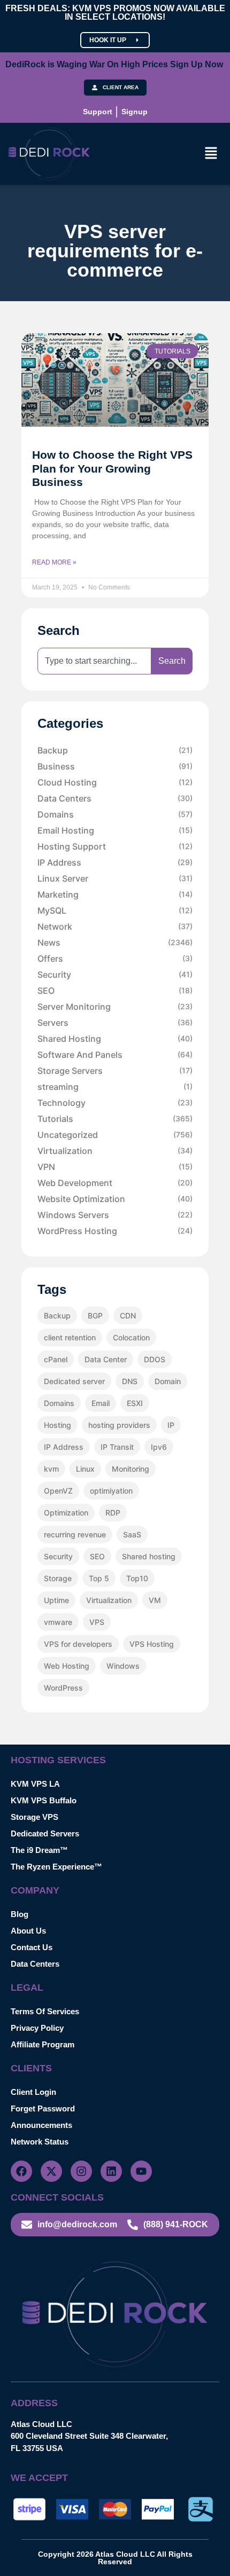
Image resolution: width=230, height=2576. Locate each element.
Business (115, 766)
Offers (115, 959)
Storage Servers (115, 1071)
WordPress (63, 1688)
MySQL (115, 910)
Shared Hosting (115, 1039)
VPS (97, 1622)
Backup (115, 750)
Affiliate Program (43, 2044)
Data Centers (115, 798)
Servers (115, 1023)
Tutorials (115, 1119)
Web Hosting (67, 1666)
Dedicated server (74, 1381)
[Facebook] (21, 2171)
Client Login (33, 2092)
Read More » (54, 562)
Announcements (41, 2125)
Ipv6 (159, 1447)
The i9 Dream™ (39, 1850)
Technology (115, 1103)
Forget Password (43, 2108)
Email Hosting (115, 830)
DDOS (155, 1359)
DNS (130, 1381)
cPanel (56, 1359)
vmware (58, 1622)
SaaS (132, 1534)
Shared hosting (149, 1556)
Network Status (40, 2142)
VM (155, 1600)
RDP (113, 1513)
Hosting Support (115, 846)
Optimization (66, 1513)
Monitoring (131, 1469)
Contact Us (32, 1947)
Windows (123, 1666)
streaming (115, 1087)
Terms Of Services (45, 2011)
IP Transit (117, 1447)
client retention (70, 1337)
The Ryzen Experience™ (56, 1867)
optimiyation (111, 1491)
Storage (58, 1578)
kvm (51, 1469)
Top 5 (99, 1578)
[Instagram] (81, 2171)
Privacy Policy (37, 2028)
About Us (28, 1931)
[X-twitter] (51, 2171)
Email (101, 1403)
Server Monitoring (115, 1007)
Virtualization (115, 1151)
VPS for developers (78, 1644)
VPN (115, 1167)
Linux (85, 1469)
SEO (115, 991)
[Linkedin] (111, 2171)
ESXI (135, 1403)
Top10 (137, 1578)
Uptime (56, 1600)
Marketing (115, 894)
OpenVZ (58, 1491)
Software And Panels (115, 1055)
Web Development (115, 1183)
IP (171, 1425)
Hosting (57, 1425)
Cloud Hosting (115, 782)
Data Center (106, 1359)
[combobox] (94, 661)
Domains (115, 814)
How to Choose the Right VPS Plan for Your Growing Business (112, 468)
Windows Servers (115, 1215)
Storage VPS (34, 1817)
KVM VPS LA (35, 1784)
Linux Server (115, 878)
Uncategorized (115, 1135)
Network (115, 926)
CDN (128, 1316)
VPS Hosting (152, 1644)
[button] (211, 154)
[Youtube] (141, 2171)
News (115, 943)
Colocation (131, 1337)
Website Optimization (115, 1199)
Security (115, 975)
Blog (20, 1914)
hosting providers (119, 1425)
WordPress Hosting (115, 1231)
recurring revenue (75, 1534)
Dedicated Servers (45, 1833)
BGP (95, 1316)
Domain (168, 1381)
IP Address (115, 862)
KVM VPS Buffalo (44, 1800)
